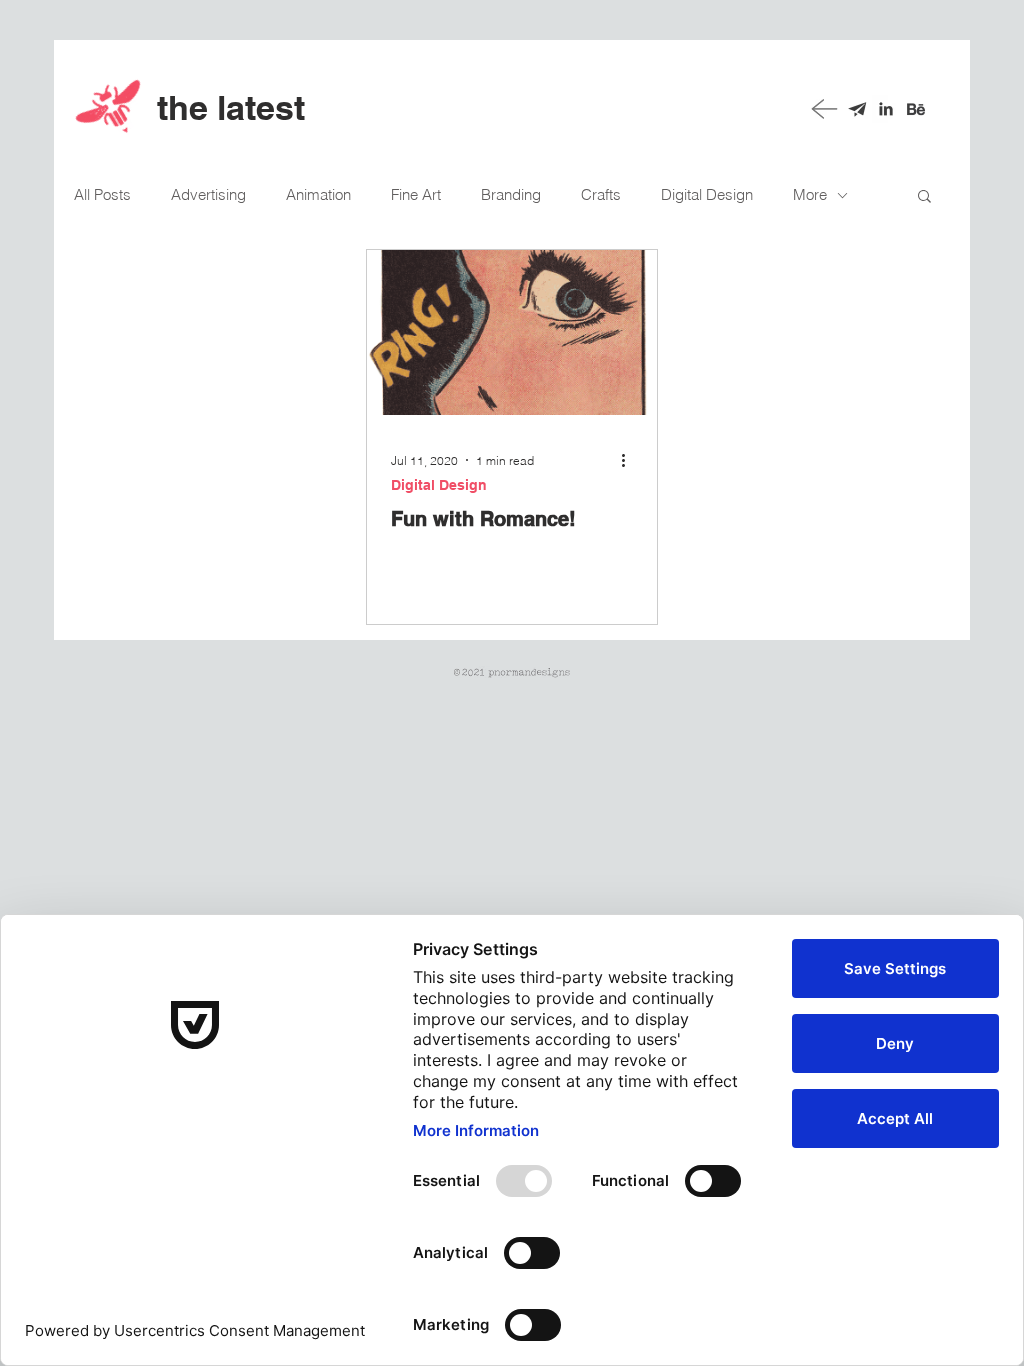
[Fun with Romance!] (512, 332)
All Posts (102, 195)
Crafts (601, 195)
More (810, 195)
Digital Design (707, 195)
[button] (924, 197)
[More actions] (630, 460)
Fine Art (416, 195)
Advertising (208, 195)
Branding (511, 195)
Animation (318, 195)
